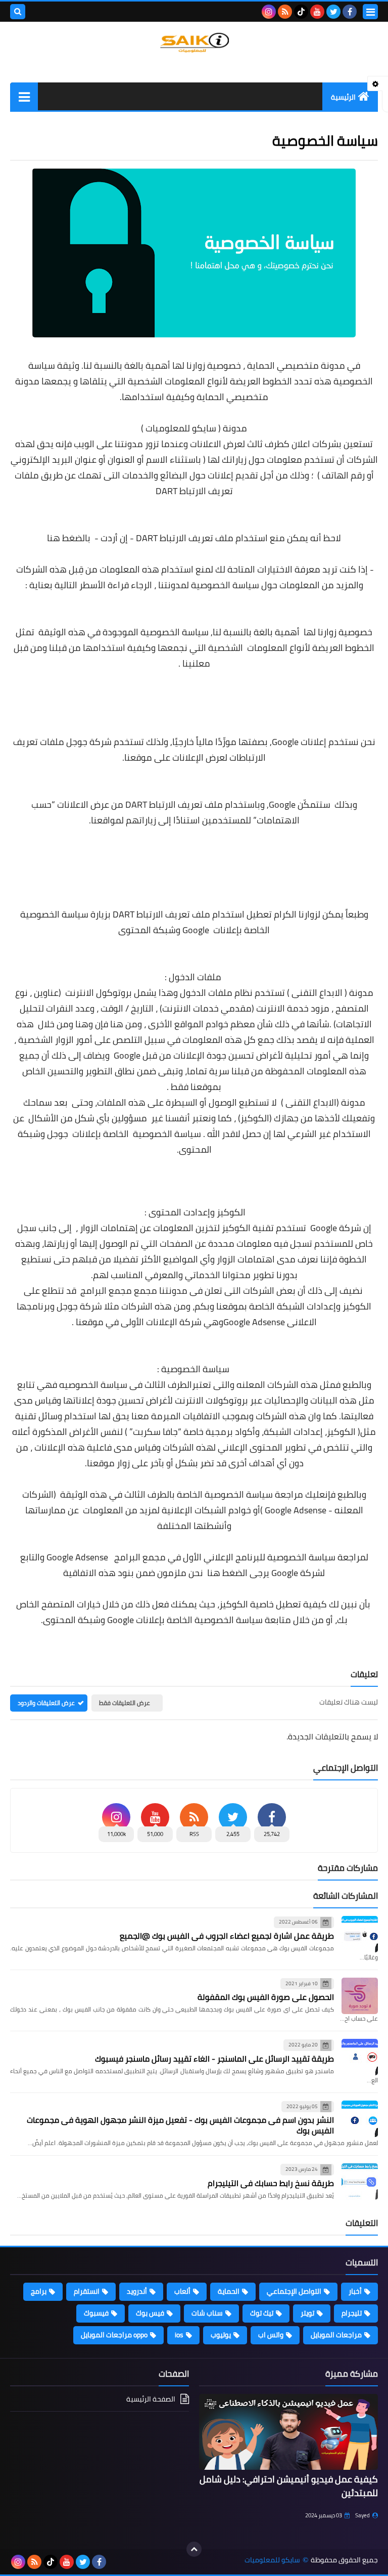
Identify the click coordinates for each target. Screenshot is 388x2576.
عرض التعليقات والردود (46, 1703)
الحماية (229, 2291)
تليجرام (352, 2313)
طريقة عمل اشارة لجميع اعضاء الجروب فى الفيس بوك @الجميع (227, 1936)
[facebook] (350, 12)
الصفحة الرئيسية (151, 2400)
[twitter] (333, 12)
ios (179, 2335)
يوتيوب (221, 2335)
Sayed (362, 2515)
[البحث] (18, 12)
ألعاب (182, 2291)
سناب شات (207, 2313)
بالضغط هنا (69, 538)
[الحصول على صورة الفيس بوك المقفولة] (360, 1996)
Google (282, 804)
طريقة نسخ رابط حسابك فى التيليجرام (271, 2183)
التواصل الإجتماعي (294, 2291)
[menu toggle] (370, 12)
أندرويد (137, 2291)
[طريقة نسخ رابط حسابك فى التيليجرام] (360, 2181)
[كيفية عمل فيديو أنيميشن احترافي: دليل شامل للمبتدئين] (288, 2432)
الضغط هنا (227, 1573)
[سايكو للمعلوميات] (194, 43)
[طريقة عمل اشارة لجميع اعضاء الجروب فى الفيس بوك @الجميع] (360, 1934)
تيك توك (262, 2313)
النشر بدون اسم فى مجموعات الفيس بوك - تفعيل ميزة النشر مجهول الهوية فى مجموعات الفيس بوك (180, 2125)
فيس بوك (150, 2313)
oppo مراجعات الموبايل (114, 2335)
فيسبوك (96, 2313)
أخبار (355, 2291)
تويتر (307, 2313)
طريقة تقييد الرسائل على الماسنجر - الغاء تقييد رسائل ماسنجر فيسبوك (214, 2059)
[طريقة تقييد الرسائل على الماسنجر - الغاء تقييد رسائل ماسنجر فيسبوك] (360, 2057)
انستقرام (87, 2291)
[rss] (285, 12)
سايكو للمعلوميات (181, 428)
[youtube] (317, 12)
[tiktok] (301, 12)
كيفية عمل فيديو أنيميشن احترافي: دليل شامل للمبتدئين (289, 2486)
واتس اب (271, 2335)
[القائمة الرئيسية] (24, 96)
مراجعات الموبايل (336, 2335)
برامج (39, 2291)
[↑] (194, 2549)
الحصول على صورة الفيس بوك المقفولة (266, 1997)
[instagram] (269, 12)
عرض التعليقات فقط (125, 1703)
